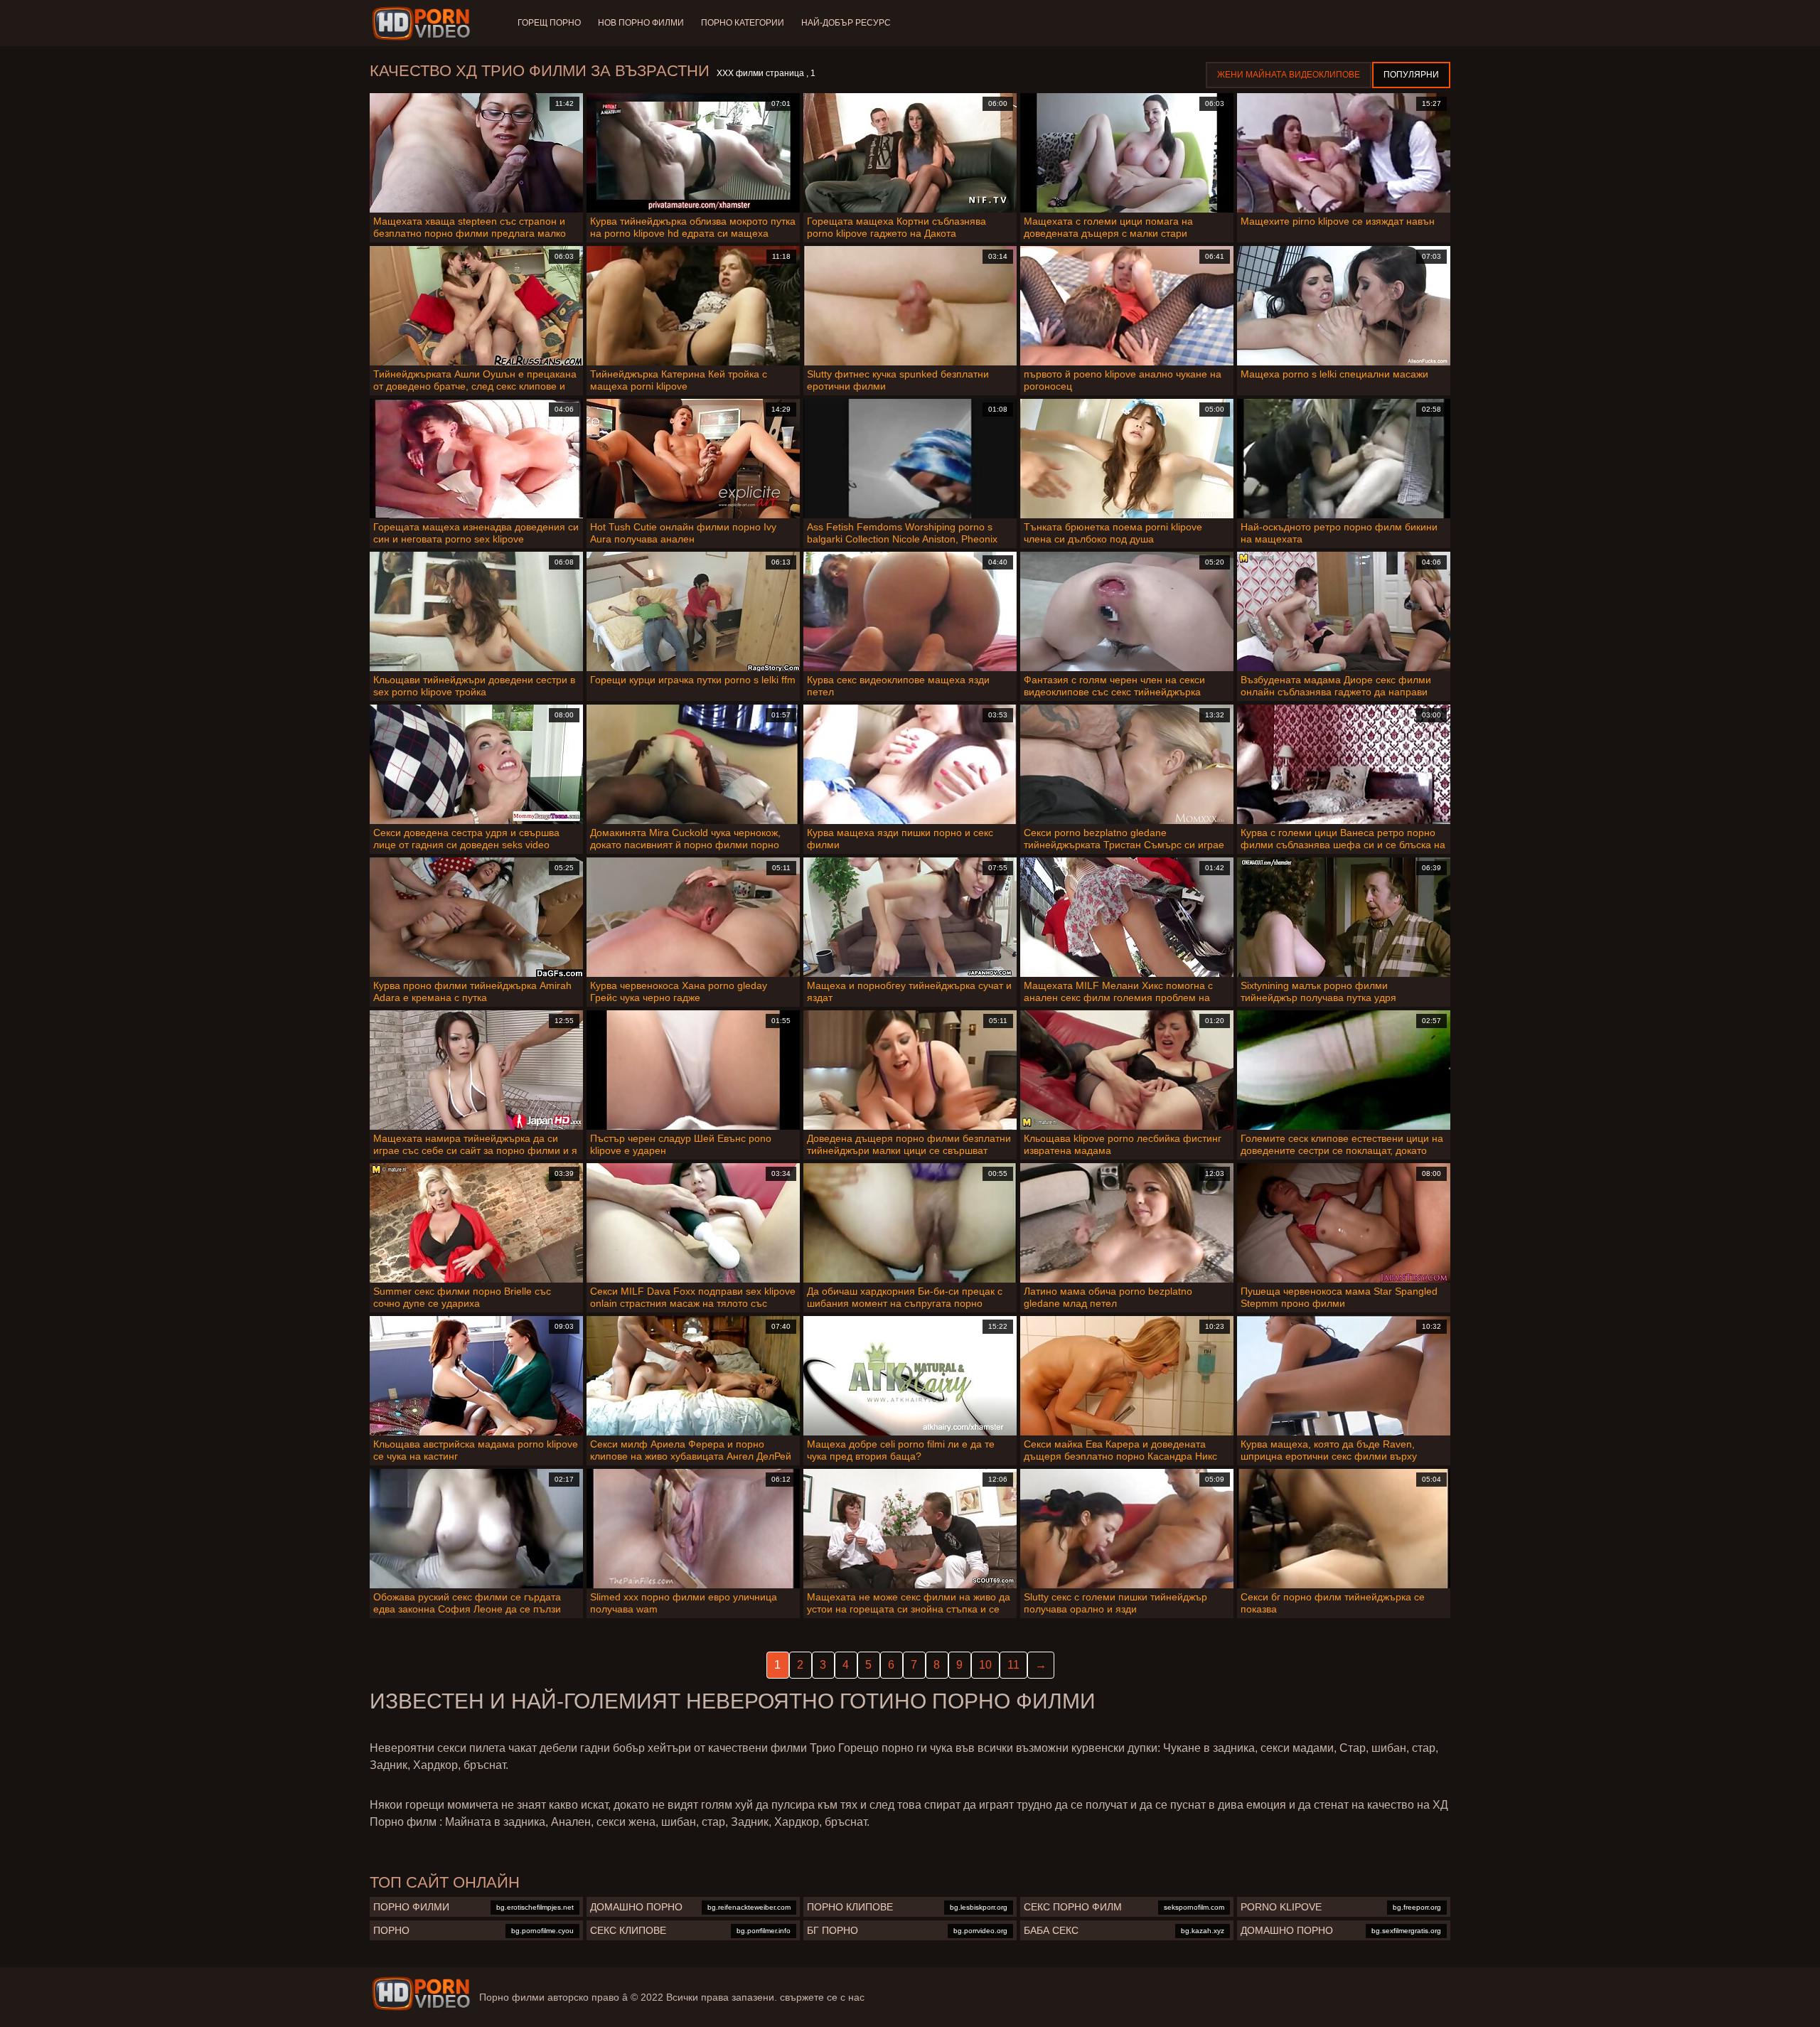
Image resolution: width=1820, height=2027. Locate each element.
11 (1013, 1665)
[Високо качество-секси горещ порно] (423, 23)
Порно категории (743, 23)
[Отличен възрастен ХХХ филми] (421, 1994)
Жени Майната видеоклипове (1289, 75)
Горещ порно (549, 23)
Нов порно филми (641, 23)
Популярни (1411, 75)
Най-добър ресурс (846, 23)
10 (985, 1665)
